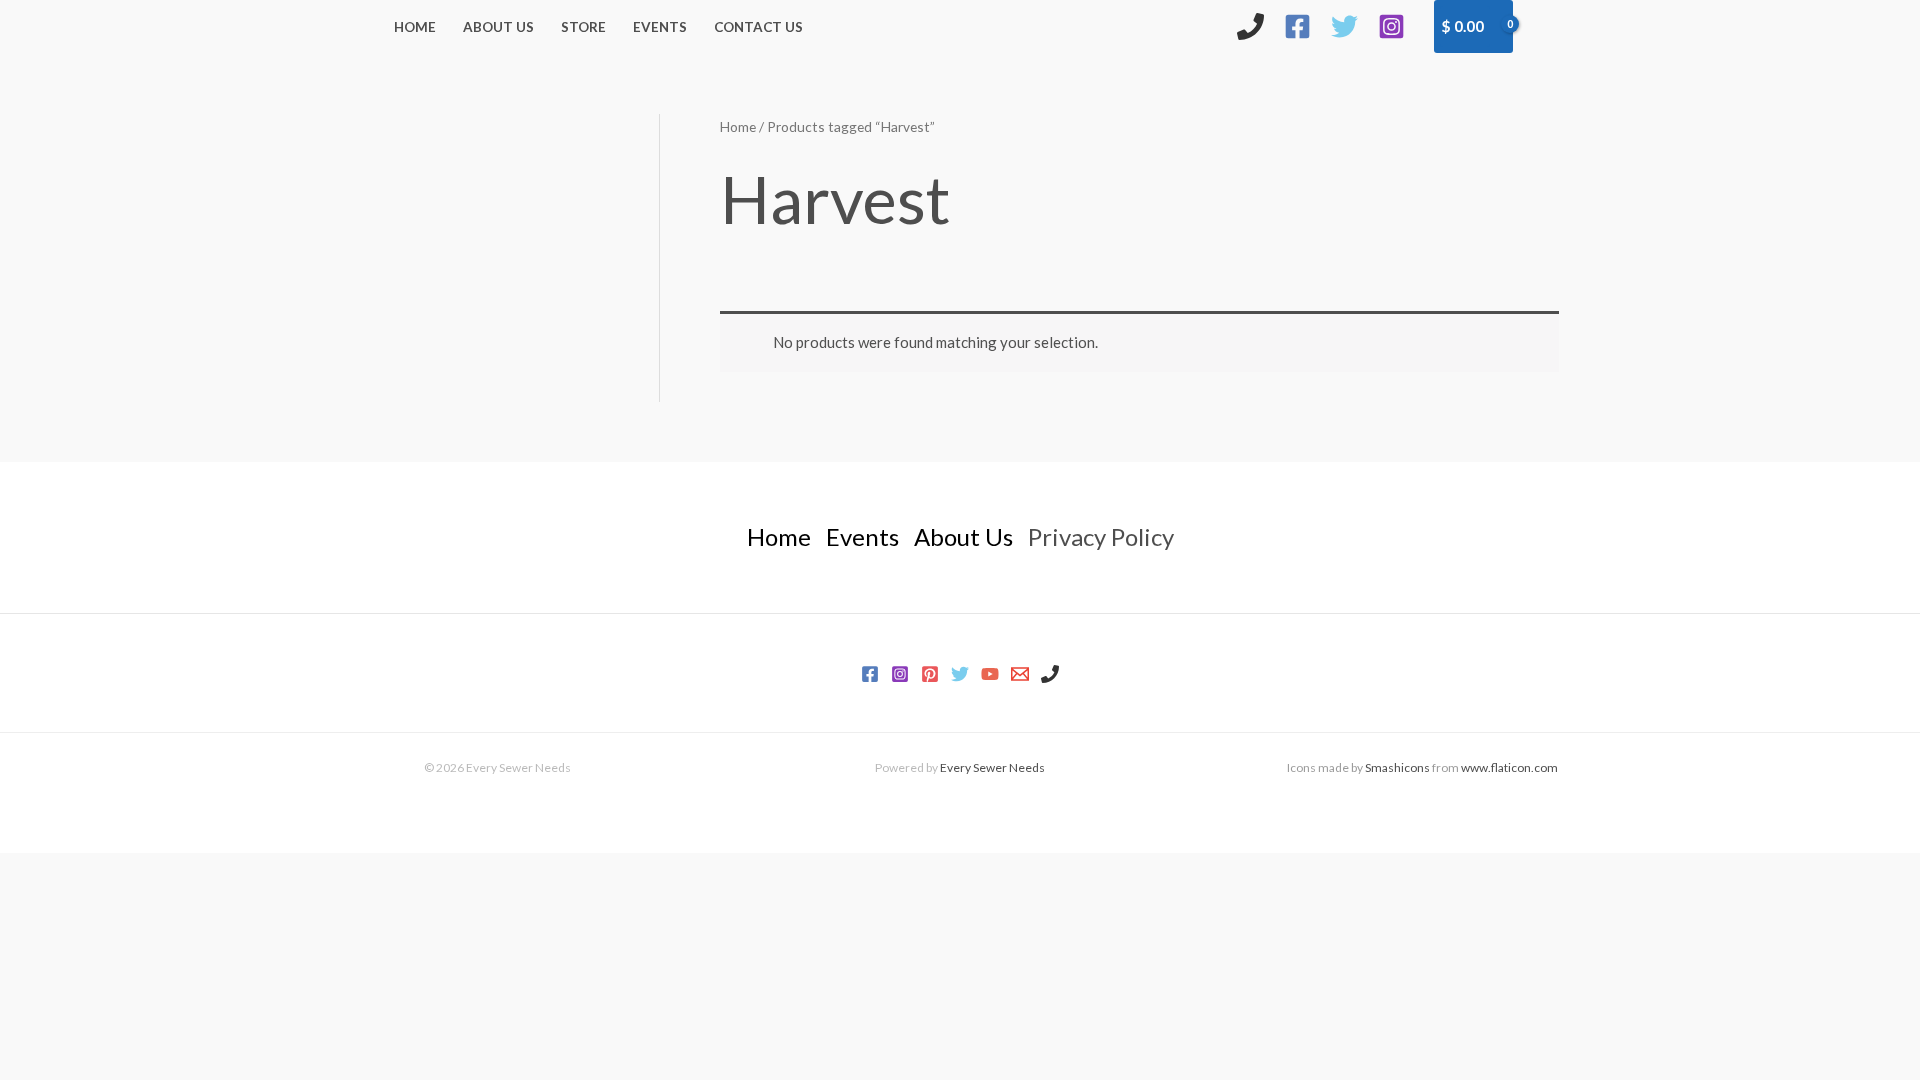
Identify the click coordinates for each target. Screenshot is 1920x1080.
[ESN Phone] (1250, 26)
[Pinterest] (930, 674)
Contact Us (758, 27)
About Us (498, 27)
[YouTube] (990, 674)
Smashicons (1397, 767)
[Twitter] (1344, 26)
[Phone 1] (1050, 674)
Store (583, 27)
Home (415, 27)
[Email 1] (1020, 674)
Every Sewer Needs (992, 767)
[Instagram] (1391, 26)
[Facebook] (1297, 26)
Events (660, 27)
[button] (1546, 26)
